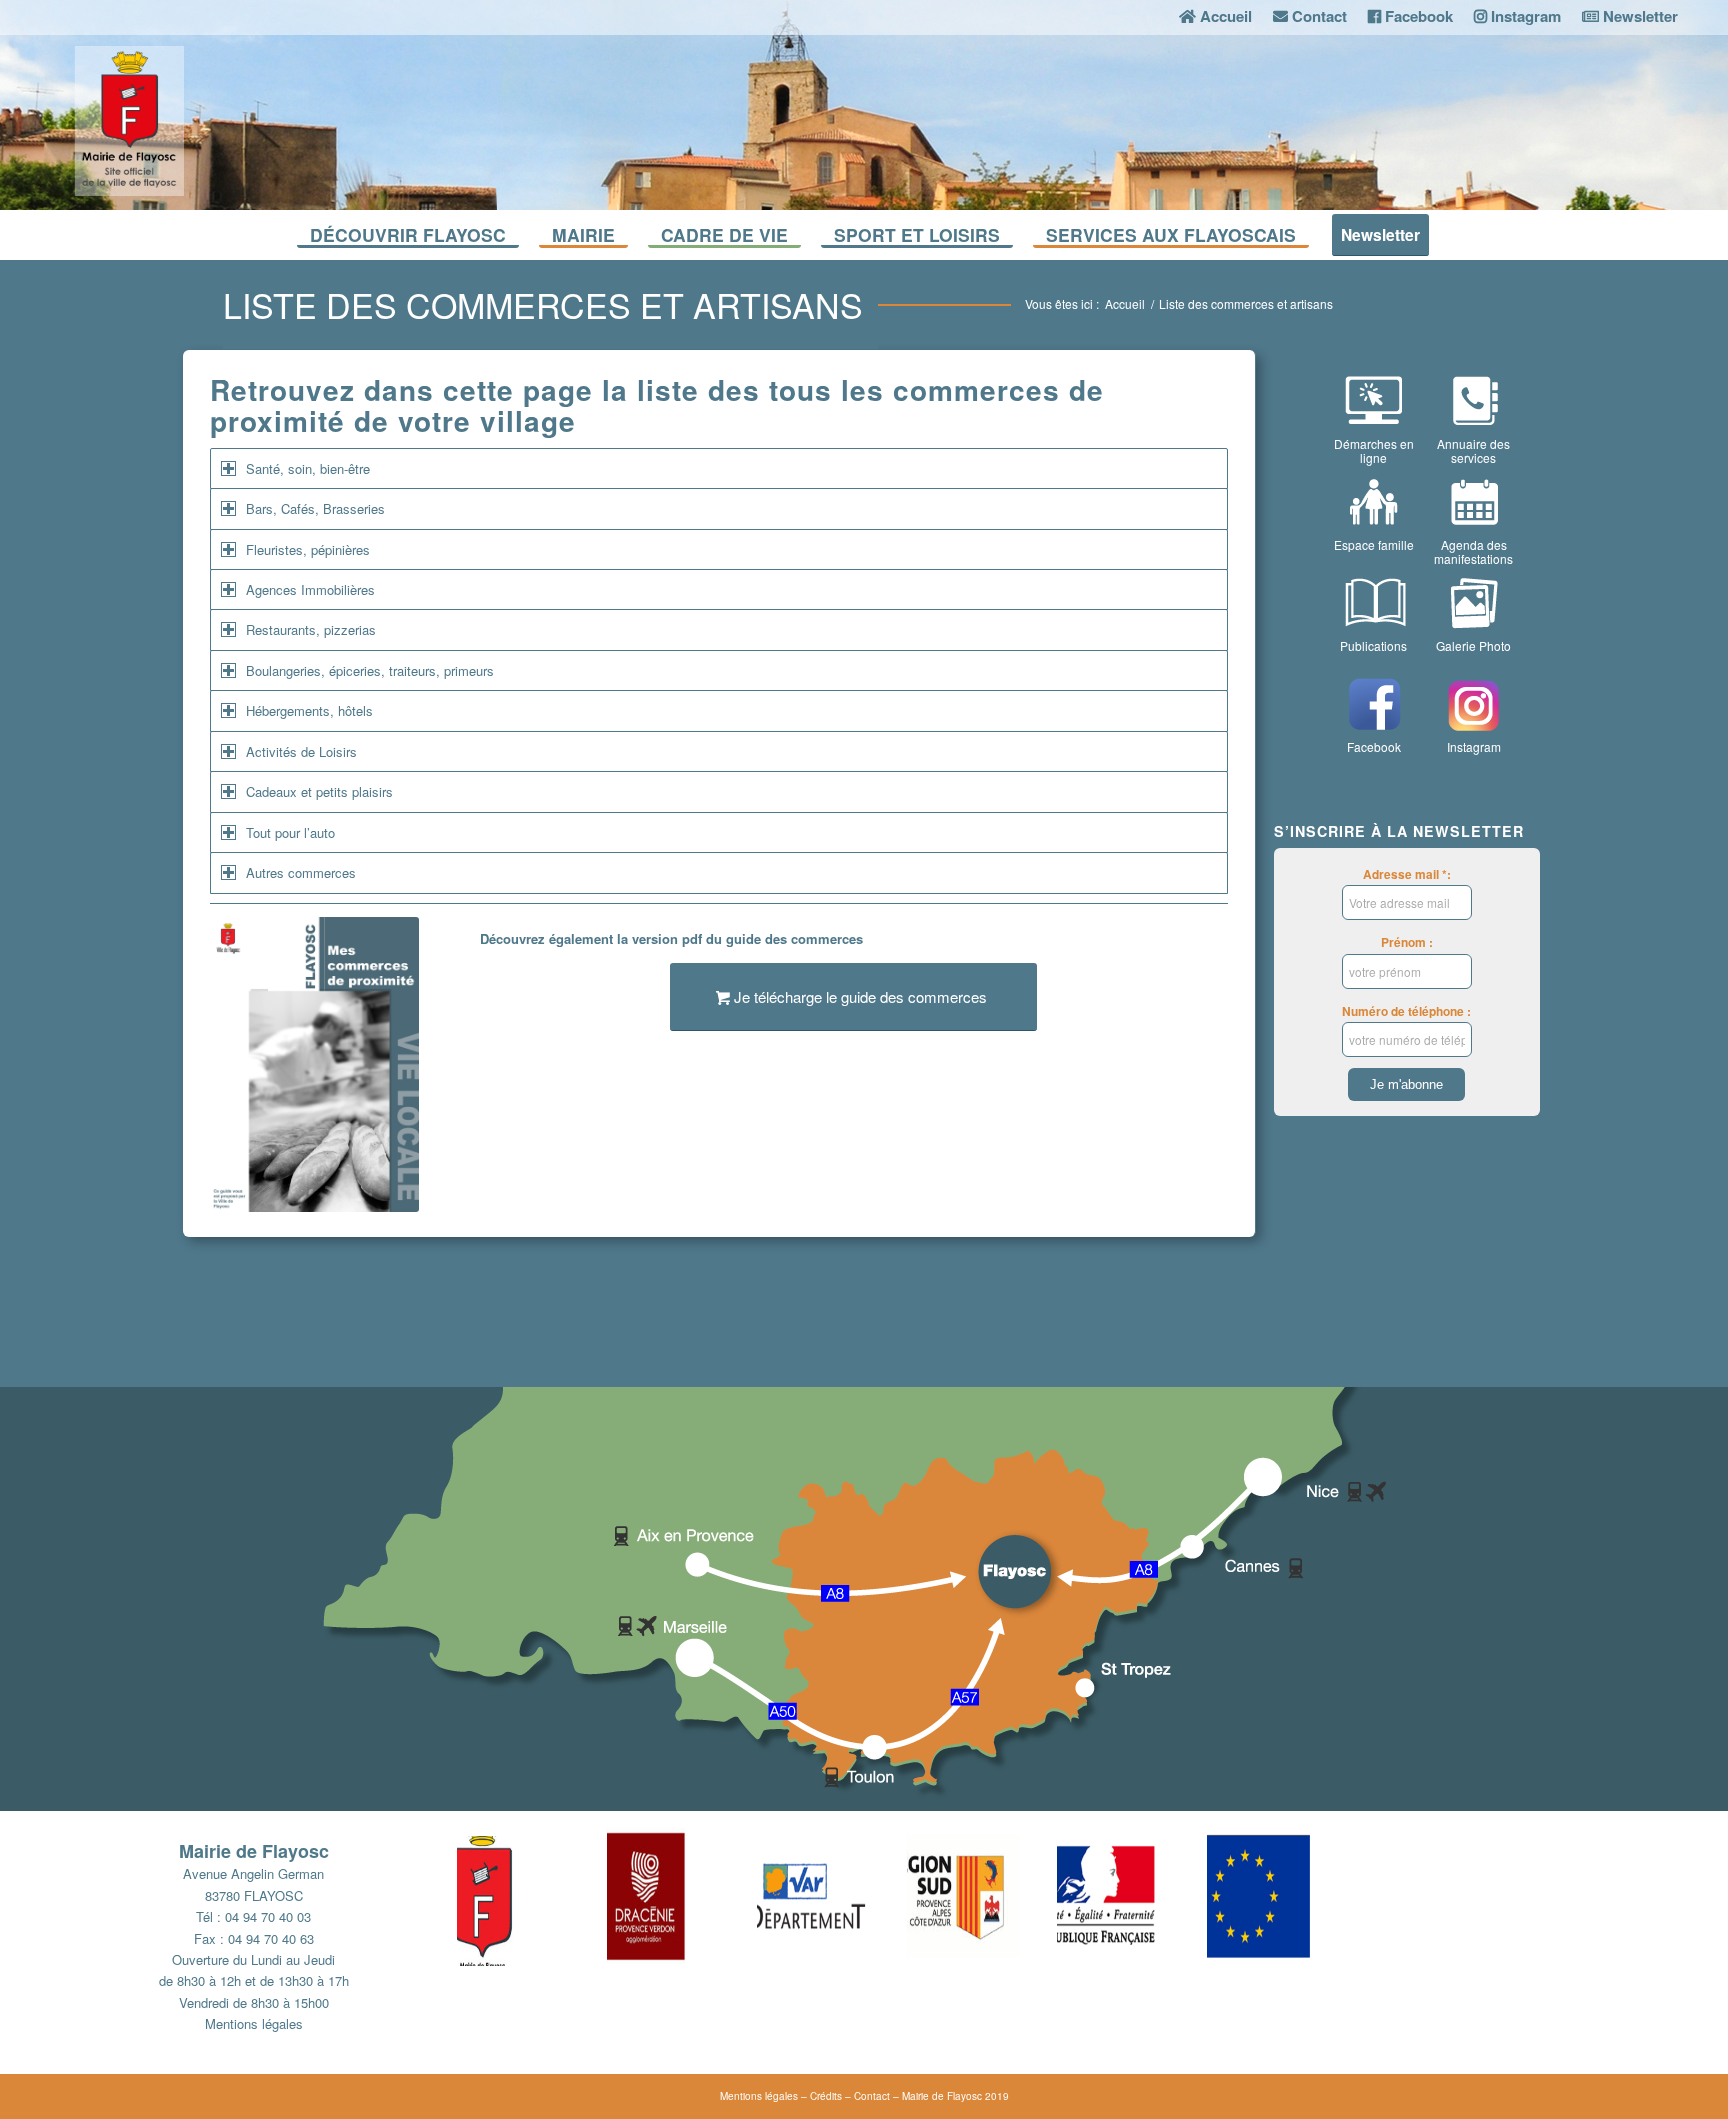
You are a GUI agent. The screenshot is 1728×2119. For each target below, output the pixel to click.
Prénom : (1407, 942)
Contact (872, 2096)
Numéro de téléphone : (1406, 1011)
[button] (532, 1896)
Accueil (1125, 303)
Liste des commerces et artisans (543, 304)
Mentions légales (254, 2023)
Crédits (826, 2096)
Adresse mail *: (1407, 874)
